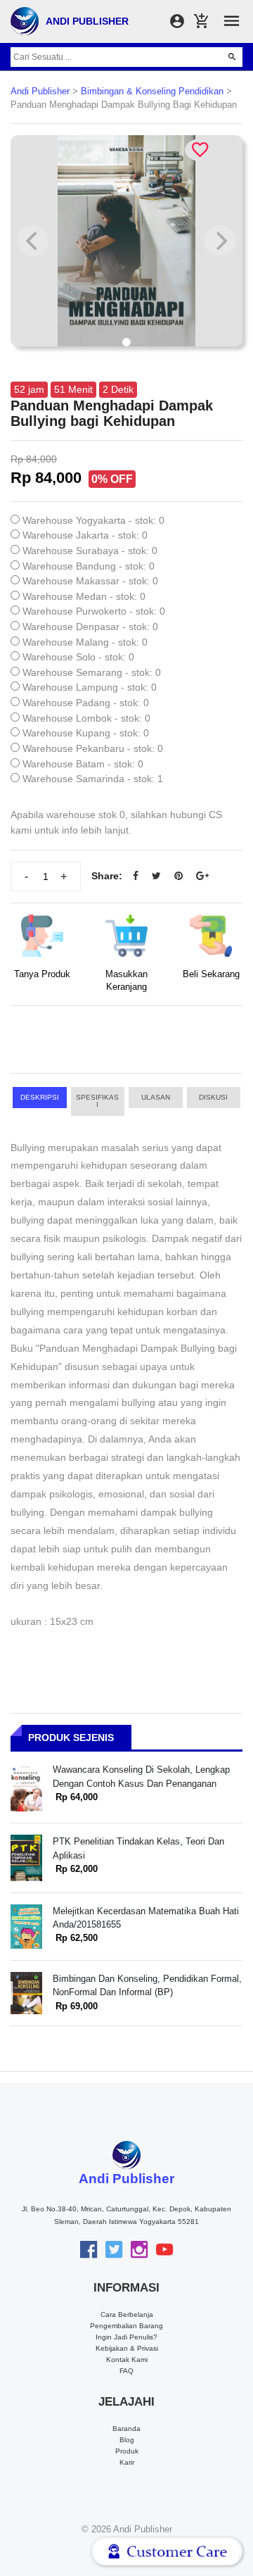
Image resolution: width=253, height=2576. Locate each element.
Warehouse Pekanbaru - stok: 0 (93, 748)
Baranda (126, 2429)
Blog (127, 2440)
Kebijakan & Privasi (127, 2348)
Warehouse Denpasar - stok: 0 (90, 627)
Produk (127, 2451)
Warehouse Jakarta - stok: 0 (85, 535)
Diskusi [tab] (213, 1097)
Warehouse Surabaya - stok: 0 (90, 551)
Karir (127, 2462)
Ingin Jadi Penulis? (126, 2337)
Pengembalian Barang (126, 2326)
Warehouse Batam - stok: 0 (83, 764)
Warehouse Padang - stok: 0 (86, 703)
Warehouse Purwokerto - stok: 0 (94, 611)
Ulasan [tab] (156, 1097)
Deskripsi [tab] (40, 1097)
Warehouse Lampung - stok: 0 (90, 687)
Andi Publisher (40, 92)
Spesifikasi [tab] (97, 1101)
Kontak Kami (127, 2360)
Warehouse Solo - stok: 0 (78, 657)
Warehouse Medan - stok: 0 (84, 596)
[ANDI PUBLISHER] (25, 20)
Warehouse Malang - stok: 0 (85, 642)
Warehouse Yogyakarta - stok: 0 (93, 520)
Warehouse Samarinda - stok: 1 (93, 779)
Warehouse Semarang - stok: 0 (92, 672)
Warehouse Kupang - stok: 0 (86, 733)
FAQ (126, 2371)
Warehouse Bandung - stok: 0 (89, 566)
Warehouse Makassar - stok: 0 (90, 581)
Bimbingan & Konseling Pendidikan (152, 92)
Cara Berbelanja (127, 2314)
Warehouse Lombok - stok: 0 (86, 718)
